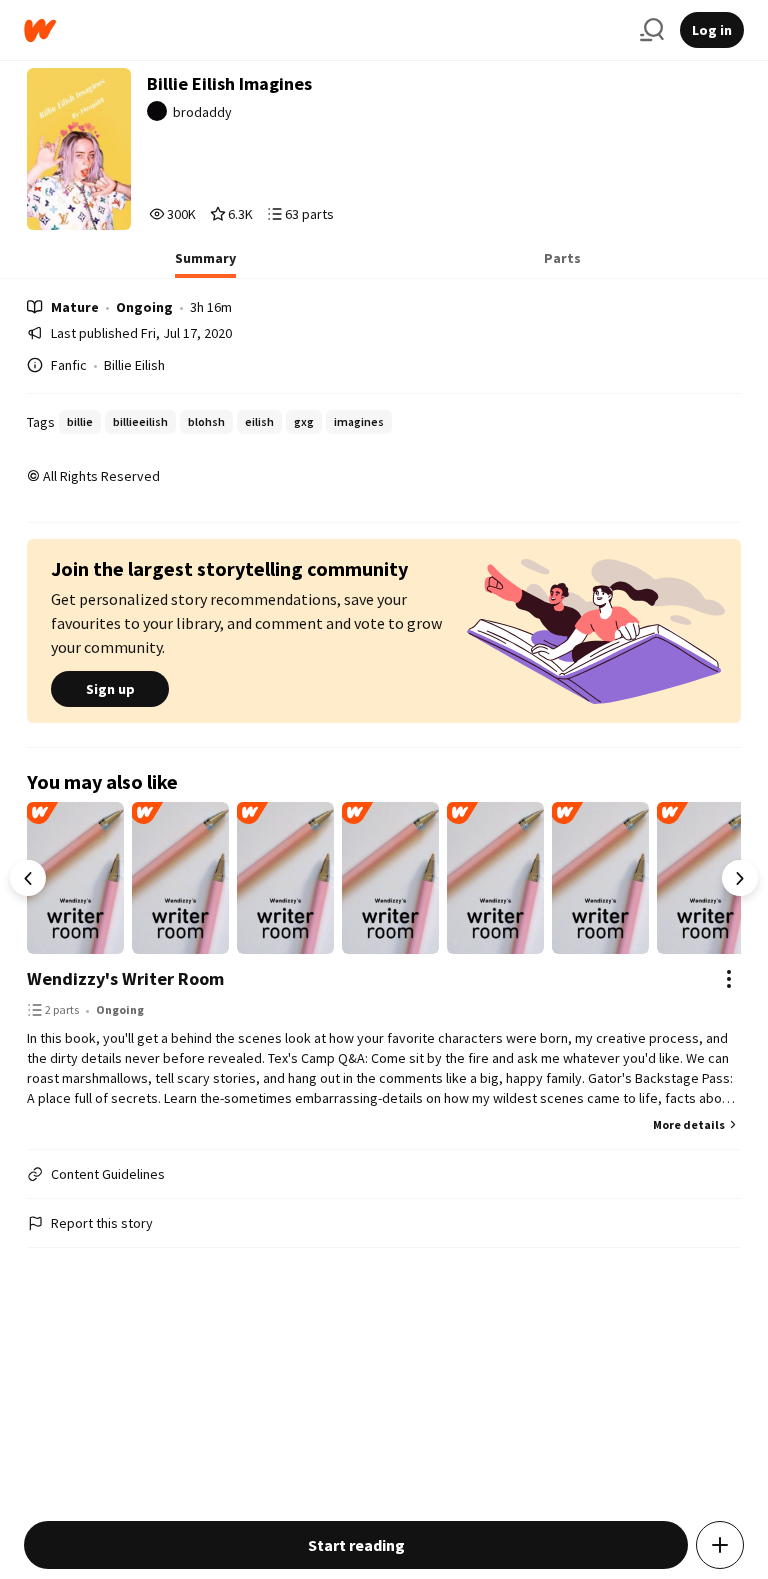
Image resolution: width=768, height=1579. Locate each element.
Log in (712, 30)
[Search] (652, 30)
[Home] (324, 30)
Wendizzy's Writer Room (125, 978)
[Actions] (729, 979)
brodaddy (202, 112)
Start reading (356, 1545)
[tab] (205, 264)
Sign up (110, 689)
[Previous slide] (28, 878)
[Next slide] (740, 878)
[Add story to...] (720, 1545)
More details (689, 1124)
